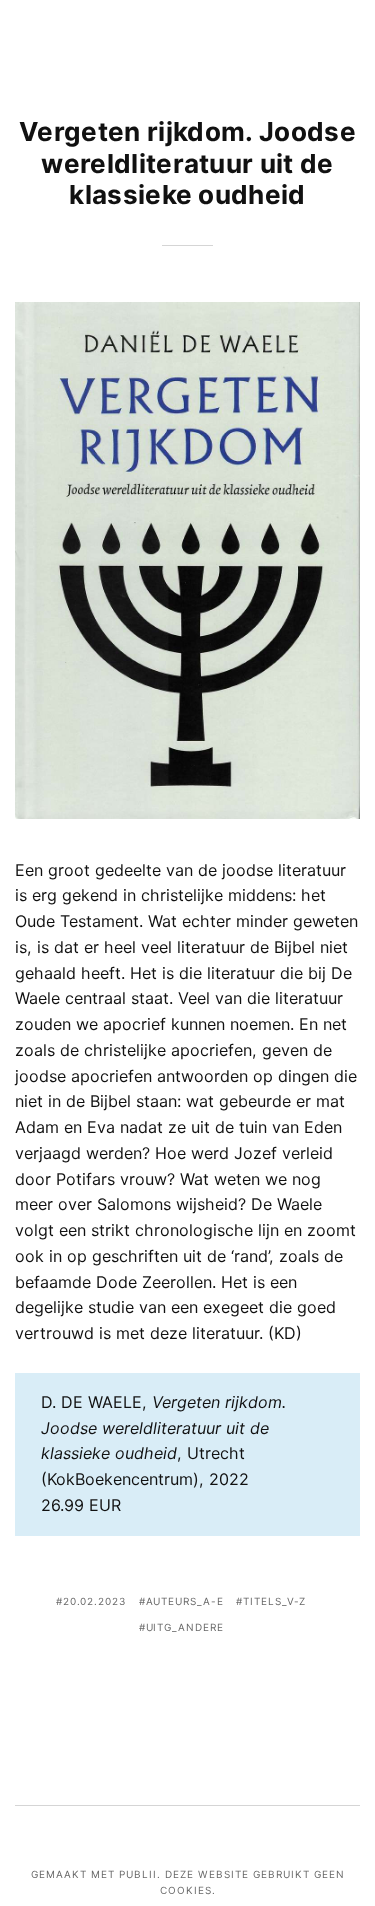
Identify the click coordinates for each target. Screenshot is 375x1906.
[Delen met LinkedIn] (218, 1683)
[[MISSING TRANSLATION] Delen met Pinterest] (187, 1683)
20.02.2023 (94, 1601)
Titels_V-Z (274, 1601)
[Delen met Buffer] (248, 1683)
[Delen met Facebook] (127, 1683)
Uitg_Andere (185, 1627)
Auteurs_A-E (185, 1601)
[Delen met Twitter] (157, 1683)
